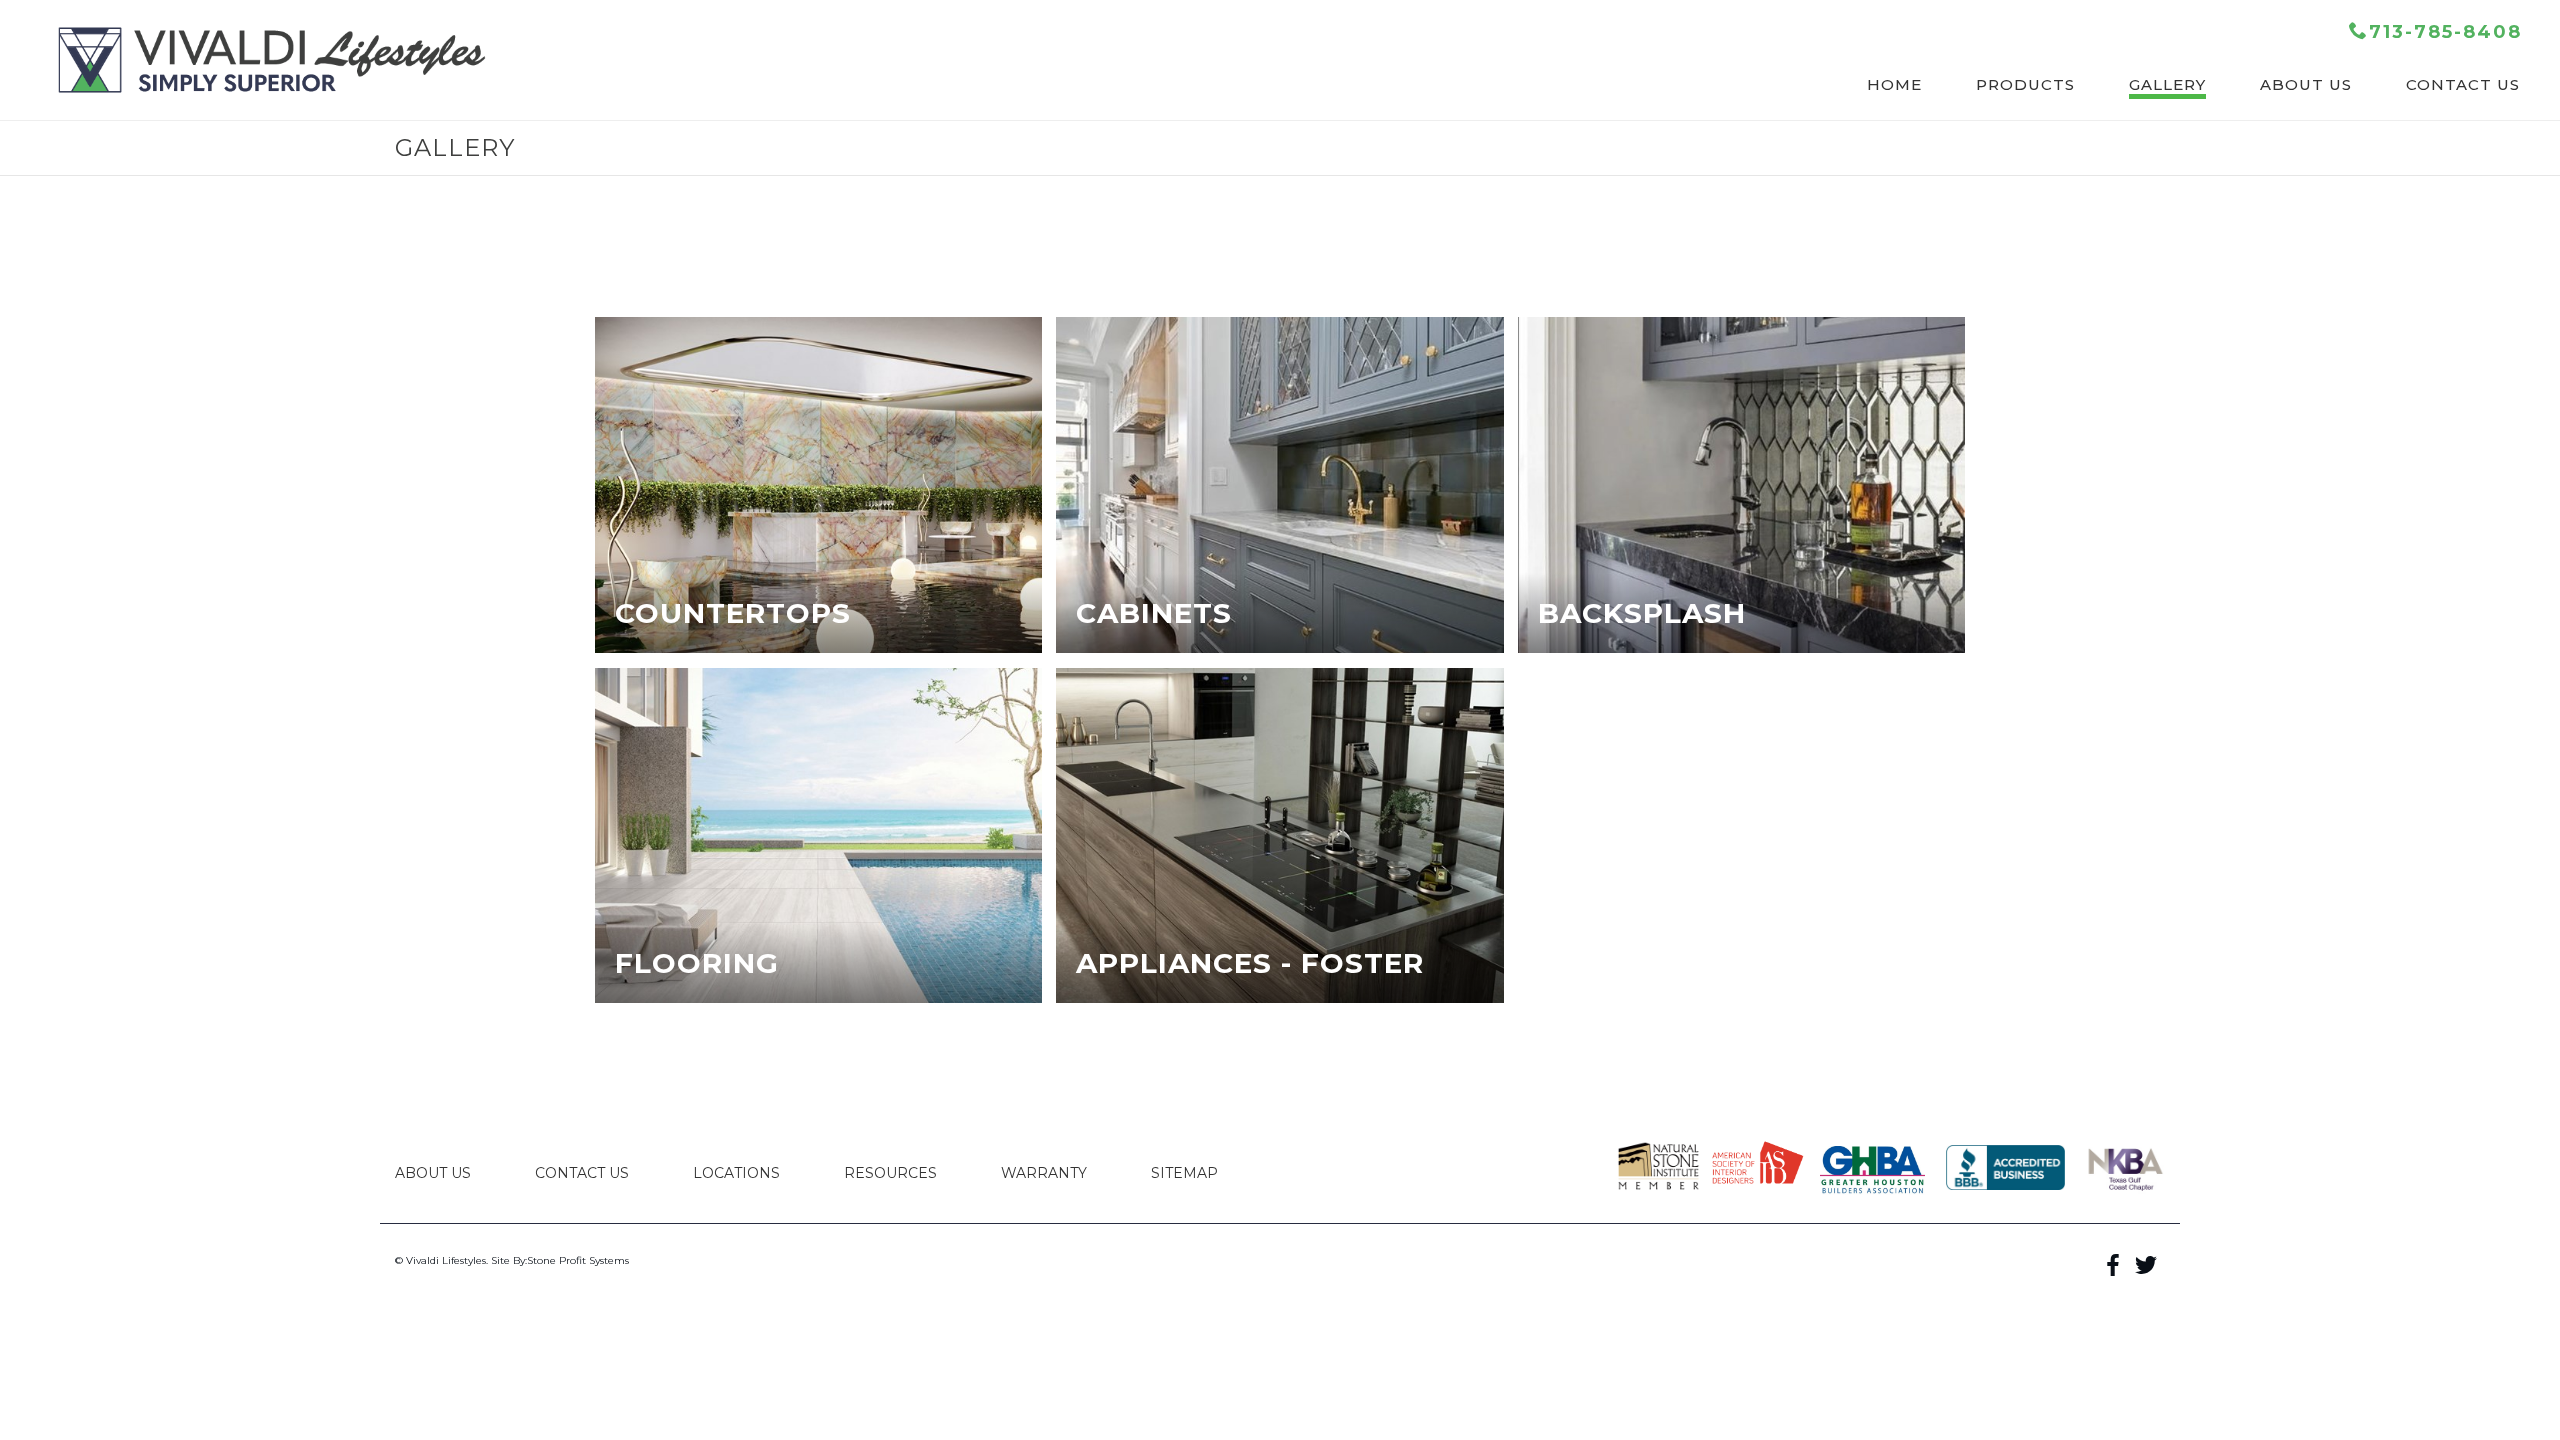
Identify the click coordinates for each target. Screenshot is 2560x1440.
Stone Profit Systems (578, 1260)
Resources (890, 1173)
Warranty (1044, 1173)
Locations (736, 1173)
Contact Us (582, 1173)
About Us (433, 1173)
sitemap (1184, 1173)
